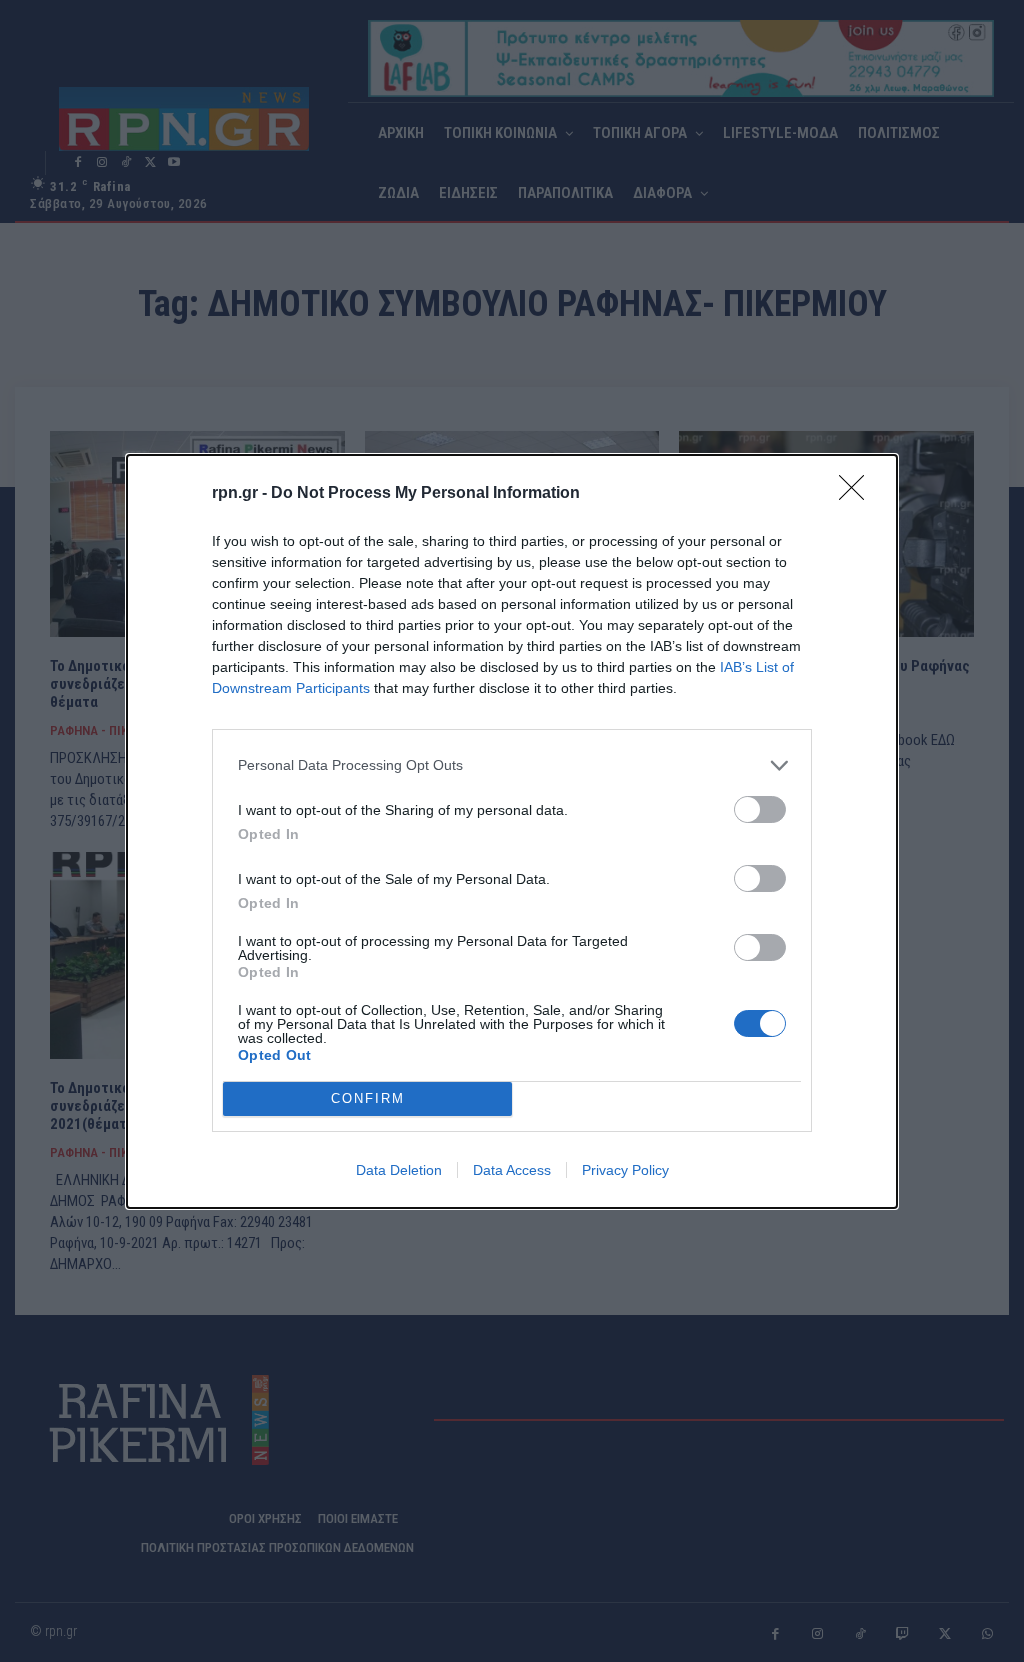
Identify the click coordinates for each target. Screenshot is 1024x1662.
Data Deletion (399, 1170)
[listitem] (512, 765)
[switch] (760, 809)
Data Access (512, 1170)
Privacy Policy (625, 1170)
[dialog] (512, 831)
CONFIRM (368, 1098)
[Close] (858, 494)
